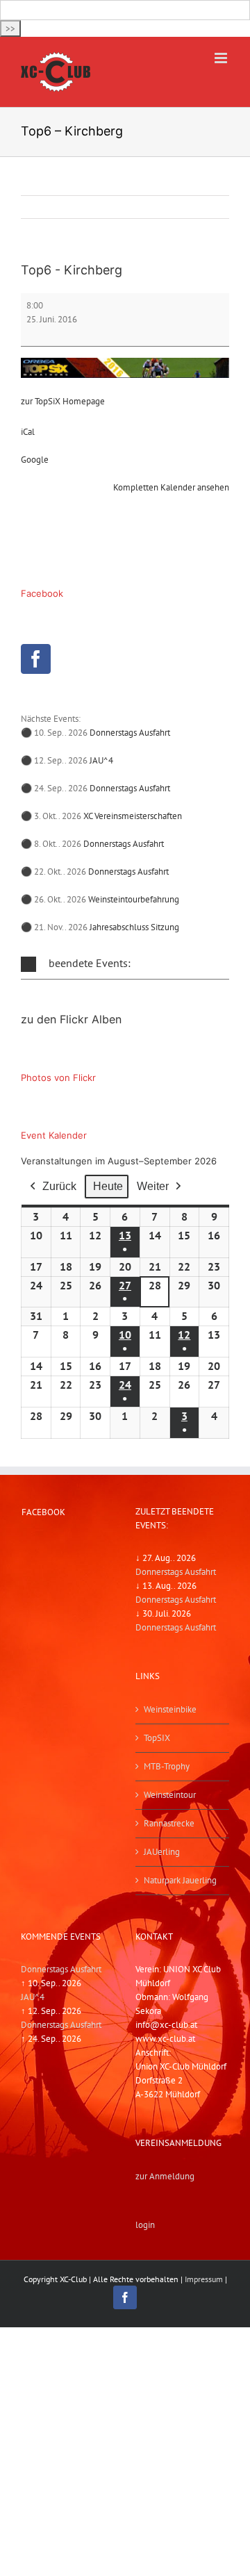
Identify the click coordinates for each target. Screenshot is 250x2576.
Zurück (59, 1186)
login (145, 2225)
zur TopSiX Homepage (63, 401)
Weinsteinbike (170, 1709)
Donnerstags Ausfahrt (130, 733)
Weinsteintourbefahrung (134, 899)
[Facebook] (36, 659)
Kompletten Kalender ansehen (171, 487)
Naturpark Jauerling (180, 1880)
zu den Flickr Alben (71, 1019)
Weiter (153, 1186)
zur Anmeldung (165, 2176)
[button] (125, 964)
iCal (28, 432)
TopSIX (157, 1738)
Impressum (204, 2279)
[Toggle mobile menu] (222, 58)
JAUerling (162, 1852)
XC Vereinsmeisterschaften (133, 816)
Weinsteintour (170, 1795)
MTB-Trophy (167, 1766)
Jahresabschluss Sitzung (134, 927)
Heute (108, 1186)
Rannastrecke (169, 1823)
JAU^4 (101, 760)
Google (35, 460)
